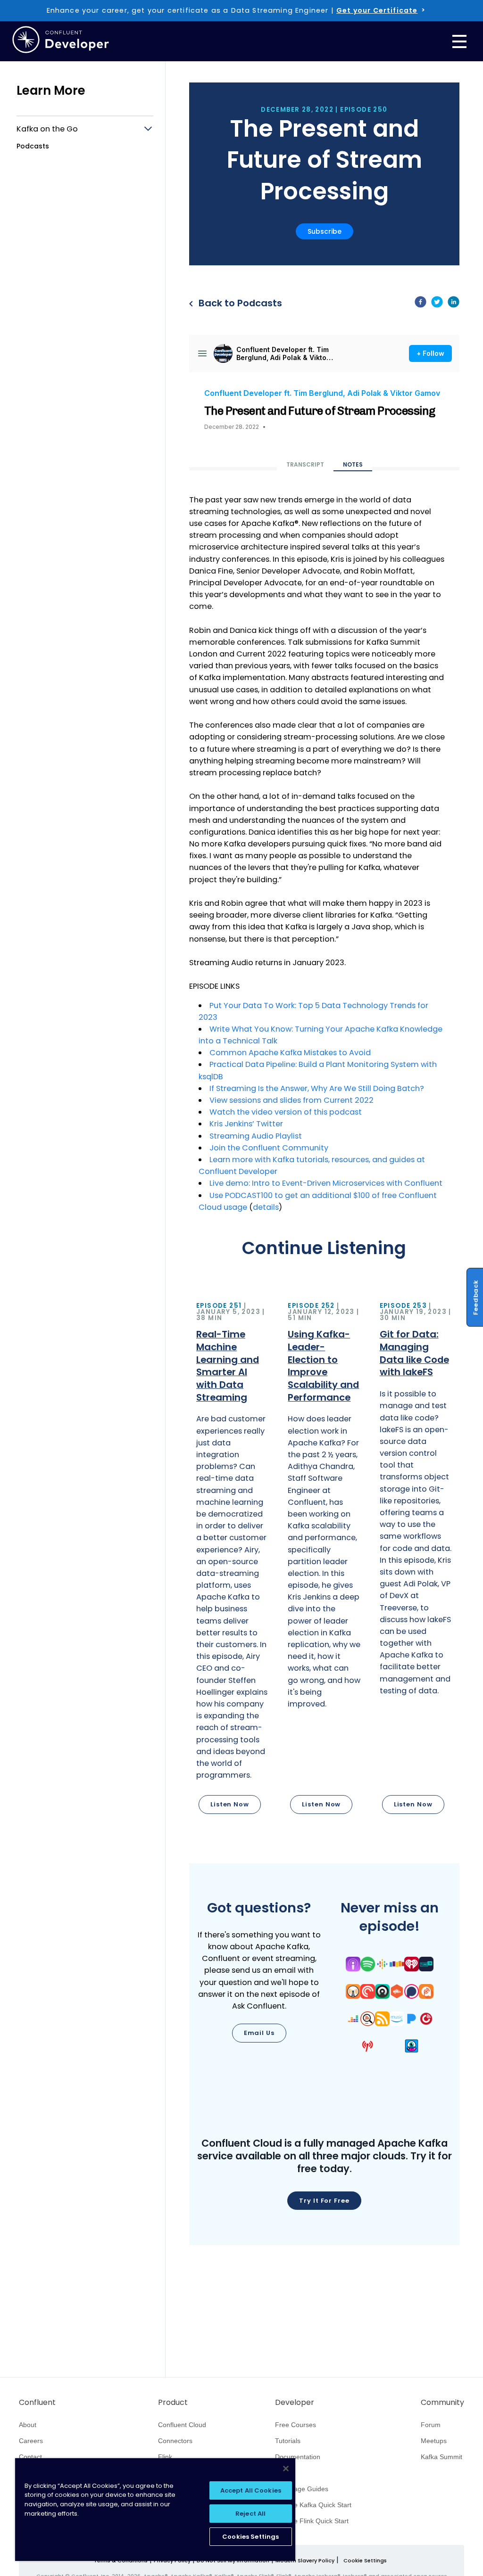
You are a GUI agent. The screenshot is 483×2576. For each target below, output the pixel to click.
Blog (282, 2473)
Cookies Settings (250, 2537)
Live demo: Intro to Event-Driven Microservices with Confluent (326, 1183)
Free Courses (296, 2425)
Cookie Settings (365, 2561)
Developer (295, 2403)
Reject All (250, 2514)
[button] (233, 1559)
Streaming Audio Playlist (257, 1136)
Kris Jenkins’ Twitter (246, 1124)
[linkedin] (454, 304)
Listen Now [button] (230, 1804)
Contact (30, 2457)
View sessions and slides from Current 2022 (291, 1100)
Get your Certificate (377, 10)
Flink (165, 2457)
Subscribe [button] (325, 231)
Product (173, 2403)
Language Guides (302, 2489)
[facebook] (421, 304)
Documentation (298, 2457)
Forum (431, 2425)
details (266, 1207)
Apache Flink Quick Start (312, 2521)
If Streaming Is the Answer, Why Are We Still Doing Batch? (317, 1088)
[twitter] (437, 304)
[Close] (286, 2469)
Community (442, 2403)
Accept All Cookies (251, 2490)
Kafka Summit (441, 2457)
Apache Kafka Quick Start (313, 2505)
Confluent (37, 2403)
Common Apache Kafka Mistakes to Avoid (290, 1053)
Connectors (175, 2441)
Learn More (51, 90)
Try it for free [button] (324, 2201)
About (28, 2425)
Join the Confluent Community (269, 1148)
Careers (31, 2441)
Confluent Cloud (182, 2425)
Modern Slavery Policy (305, 2560)
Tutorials (288, 2441)
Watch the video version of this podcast (286, 1112)
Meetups (434, 2441)
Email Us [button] (259, 2033)
